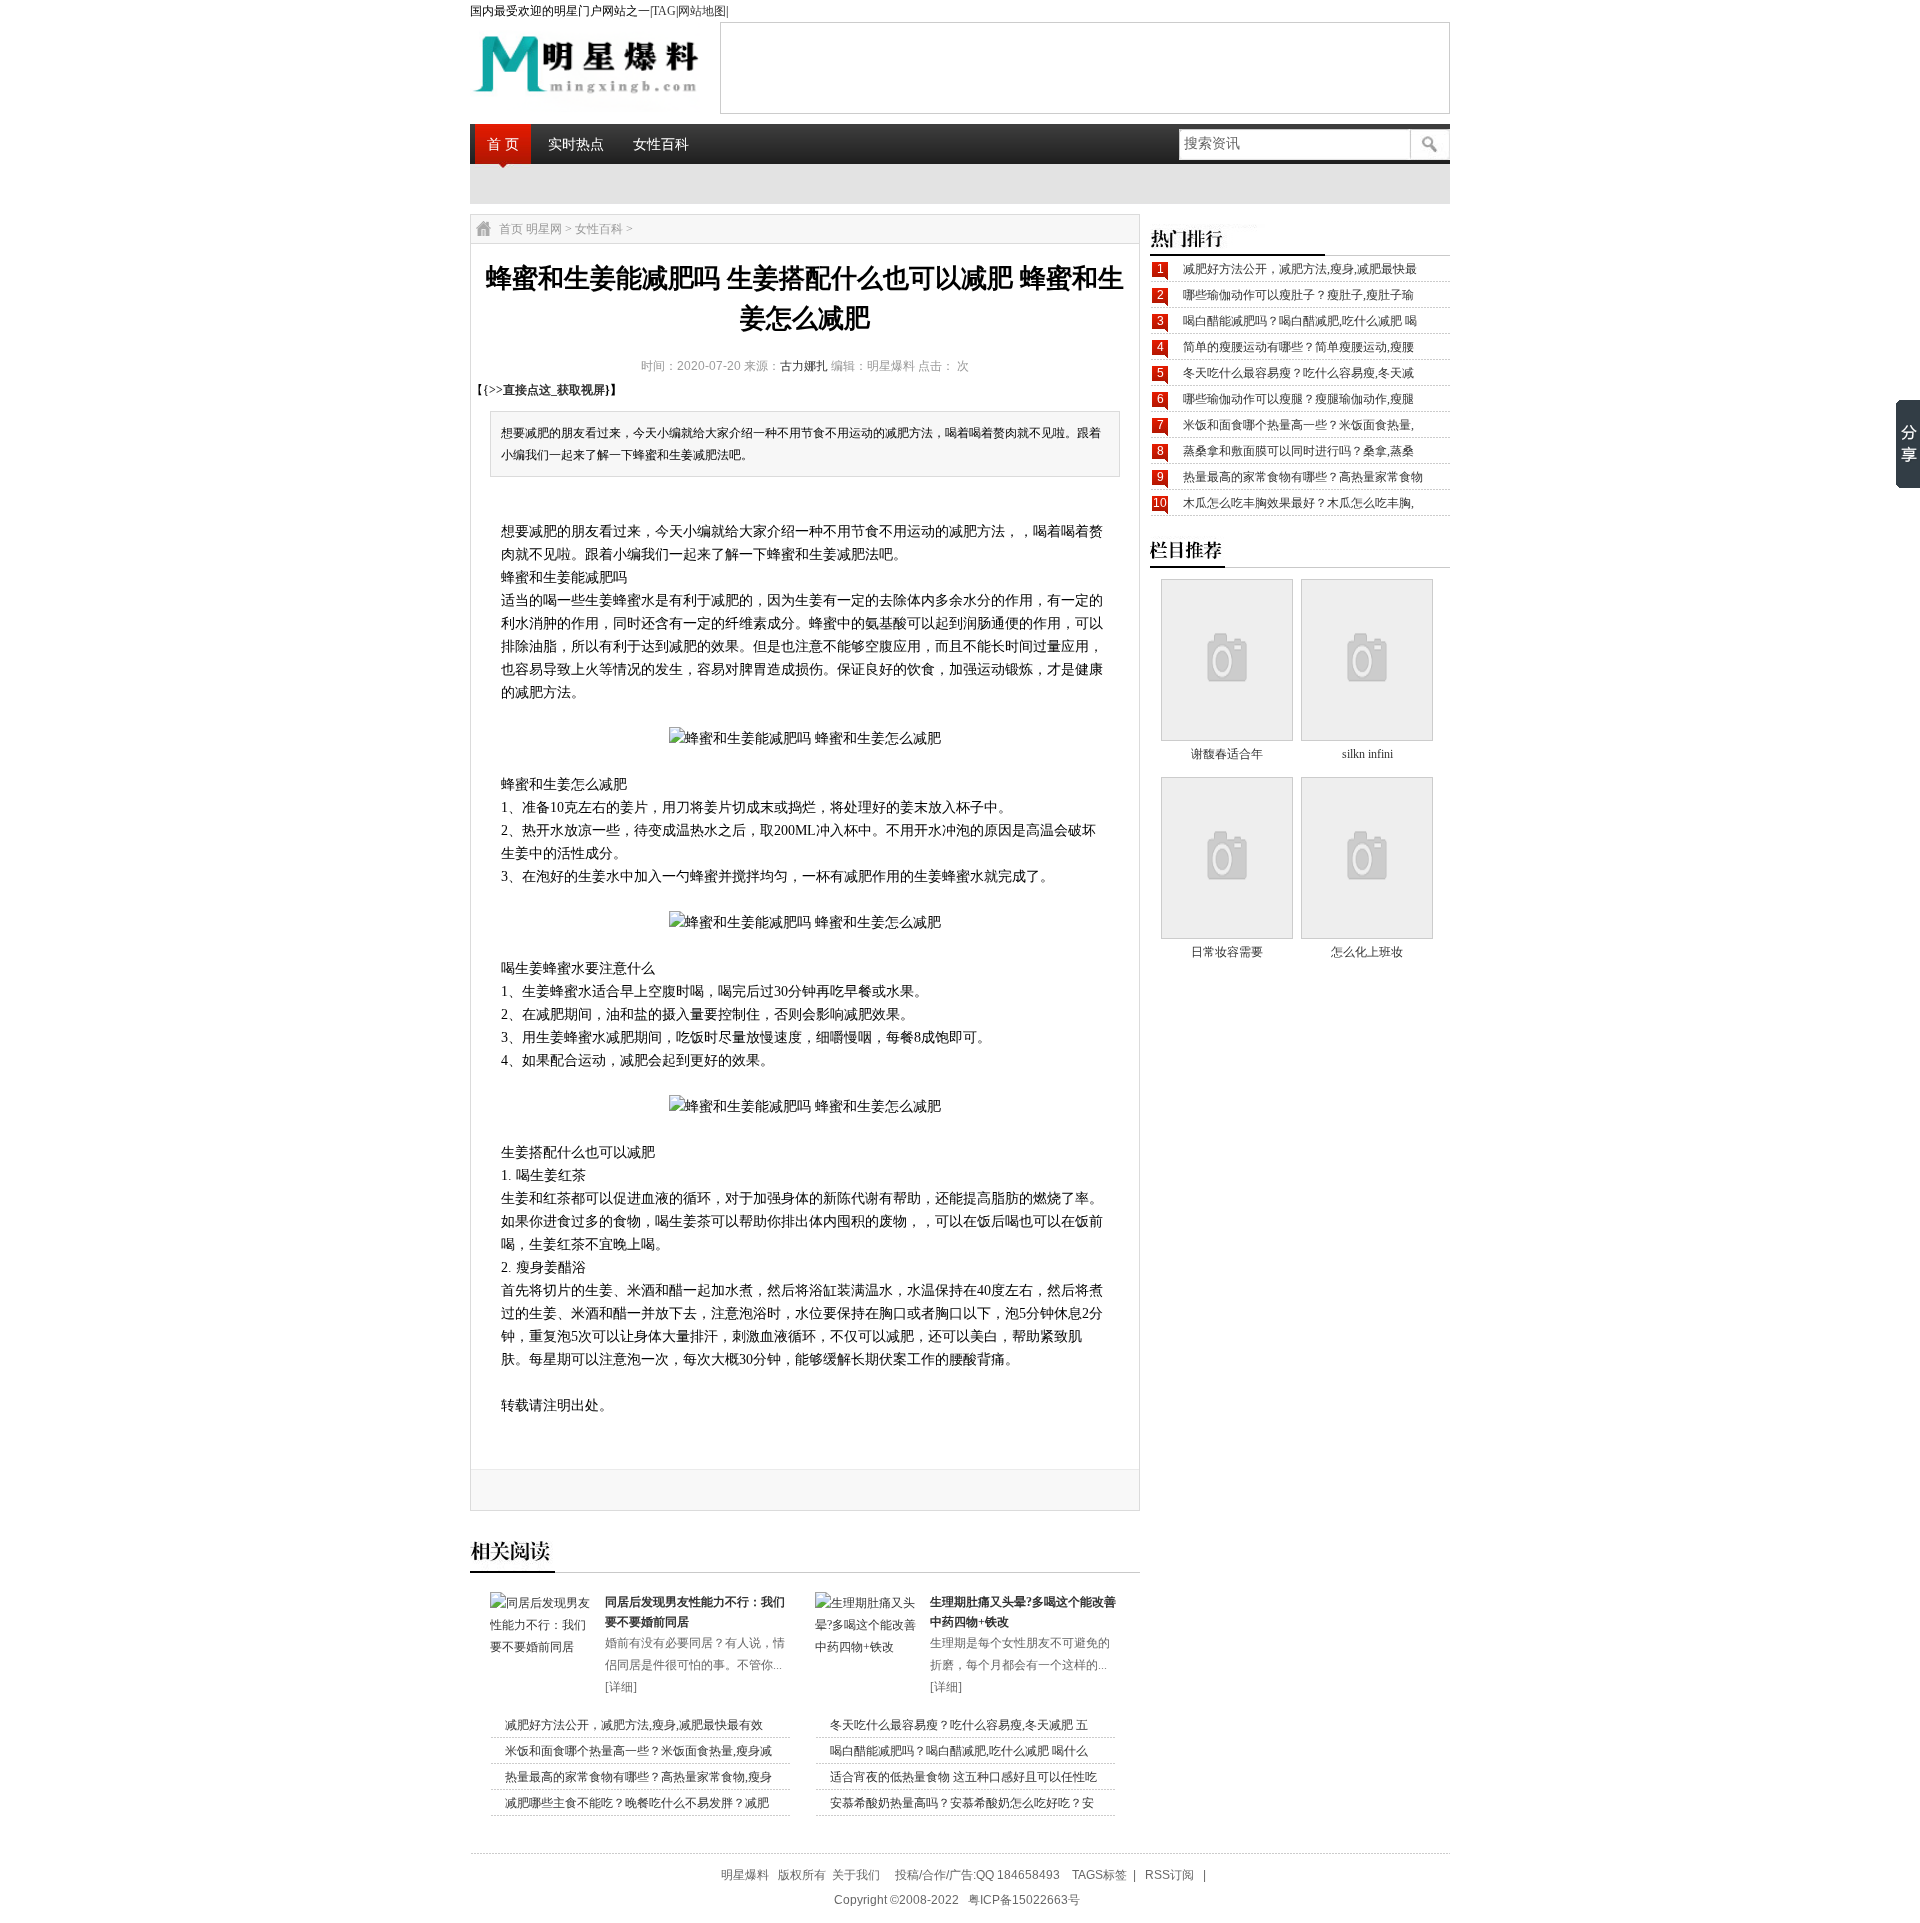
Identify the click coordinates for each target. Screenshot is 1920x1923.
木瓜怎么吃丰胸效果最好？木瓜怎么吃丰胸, (1298, 503)
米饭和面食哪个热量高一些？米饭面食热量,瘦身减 (638, 1751)
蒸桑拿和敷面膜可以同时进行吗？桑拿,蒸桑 (1298, 451)
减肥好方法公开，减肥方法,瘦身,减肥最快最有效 (634, 1725)
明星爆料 (745, 1875)
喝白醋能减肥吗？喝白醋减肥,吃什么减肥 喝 (1300, 321)
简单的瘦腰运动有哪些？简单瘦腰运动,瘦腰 (1298, 347)
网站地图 (702, 11)
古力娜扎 (804, 366)
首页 (511, 229)
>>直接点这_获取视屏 (547, 390)
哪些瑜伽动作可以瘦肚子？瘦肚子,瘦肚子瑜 (1298, 295)
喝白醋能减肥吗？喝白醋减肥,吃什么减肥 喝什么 (959, 1751)
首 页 (503, 144)
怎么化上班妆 (1367, 952)
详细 (621, 1687)
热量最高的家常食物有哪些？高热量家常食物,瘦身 (638, 1777)
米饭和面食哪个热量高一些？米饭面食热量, (1298, 425)
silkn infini (1367, 754)
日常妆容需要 (1227, 952)
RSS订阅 (1169, 1875)
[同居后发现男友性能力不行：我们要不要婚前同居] (542, 1647)
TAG (664, 11)
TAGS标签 (1099, 1875)
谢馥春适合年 (1227, 754)
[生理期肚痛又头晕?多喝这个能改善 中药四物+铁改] (867, 1647)
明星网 (544, 229)
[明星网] (536, 67)
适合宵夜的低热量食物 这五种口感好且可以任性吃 (963, 1777)
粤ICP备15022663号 (1024, 1900)
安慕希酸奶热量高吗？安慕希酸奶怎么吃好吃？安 (962, 1803)
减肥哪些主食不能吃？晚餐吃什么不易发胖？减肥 (637, 1803)
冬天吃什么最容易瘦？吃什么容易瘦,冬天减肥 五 (959, 1725)
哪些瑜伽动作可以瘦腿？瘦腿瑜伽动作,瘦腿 (1298, 399)
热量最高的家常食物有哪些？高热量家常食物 (1303, 477)
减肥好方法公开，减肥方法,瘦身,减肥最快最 (1300, 269)
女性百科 (661, 144)
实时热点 (576, 144)
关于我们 (856, 1875)
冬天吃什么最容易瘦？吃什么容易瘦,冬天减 (1298, 373)
